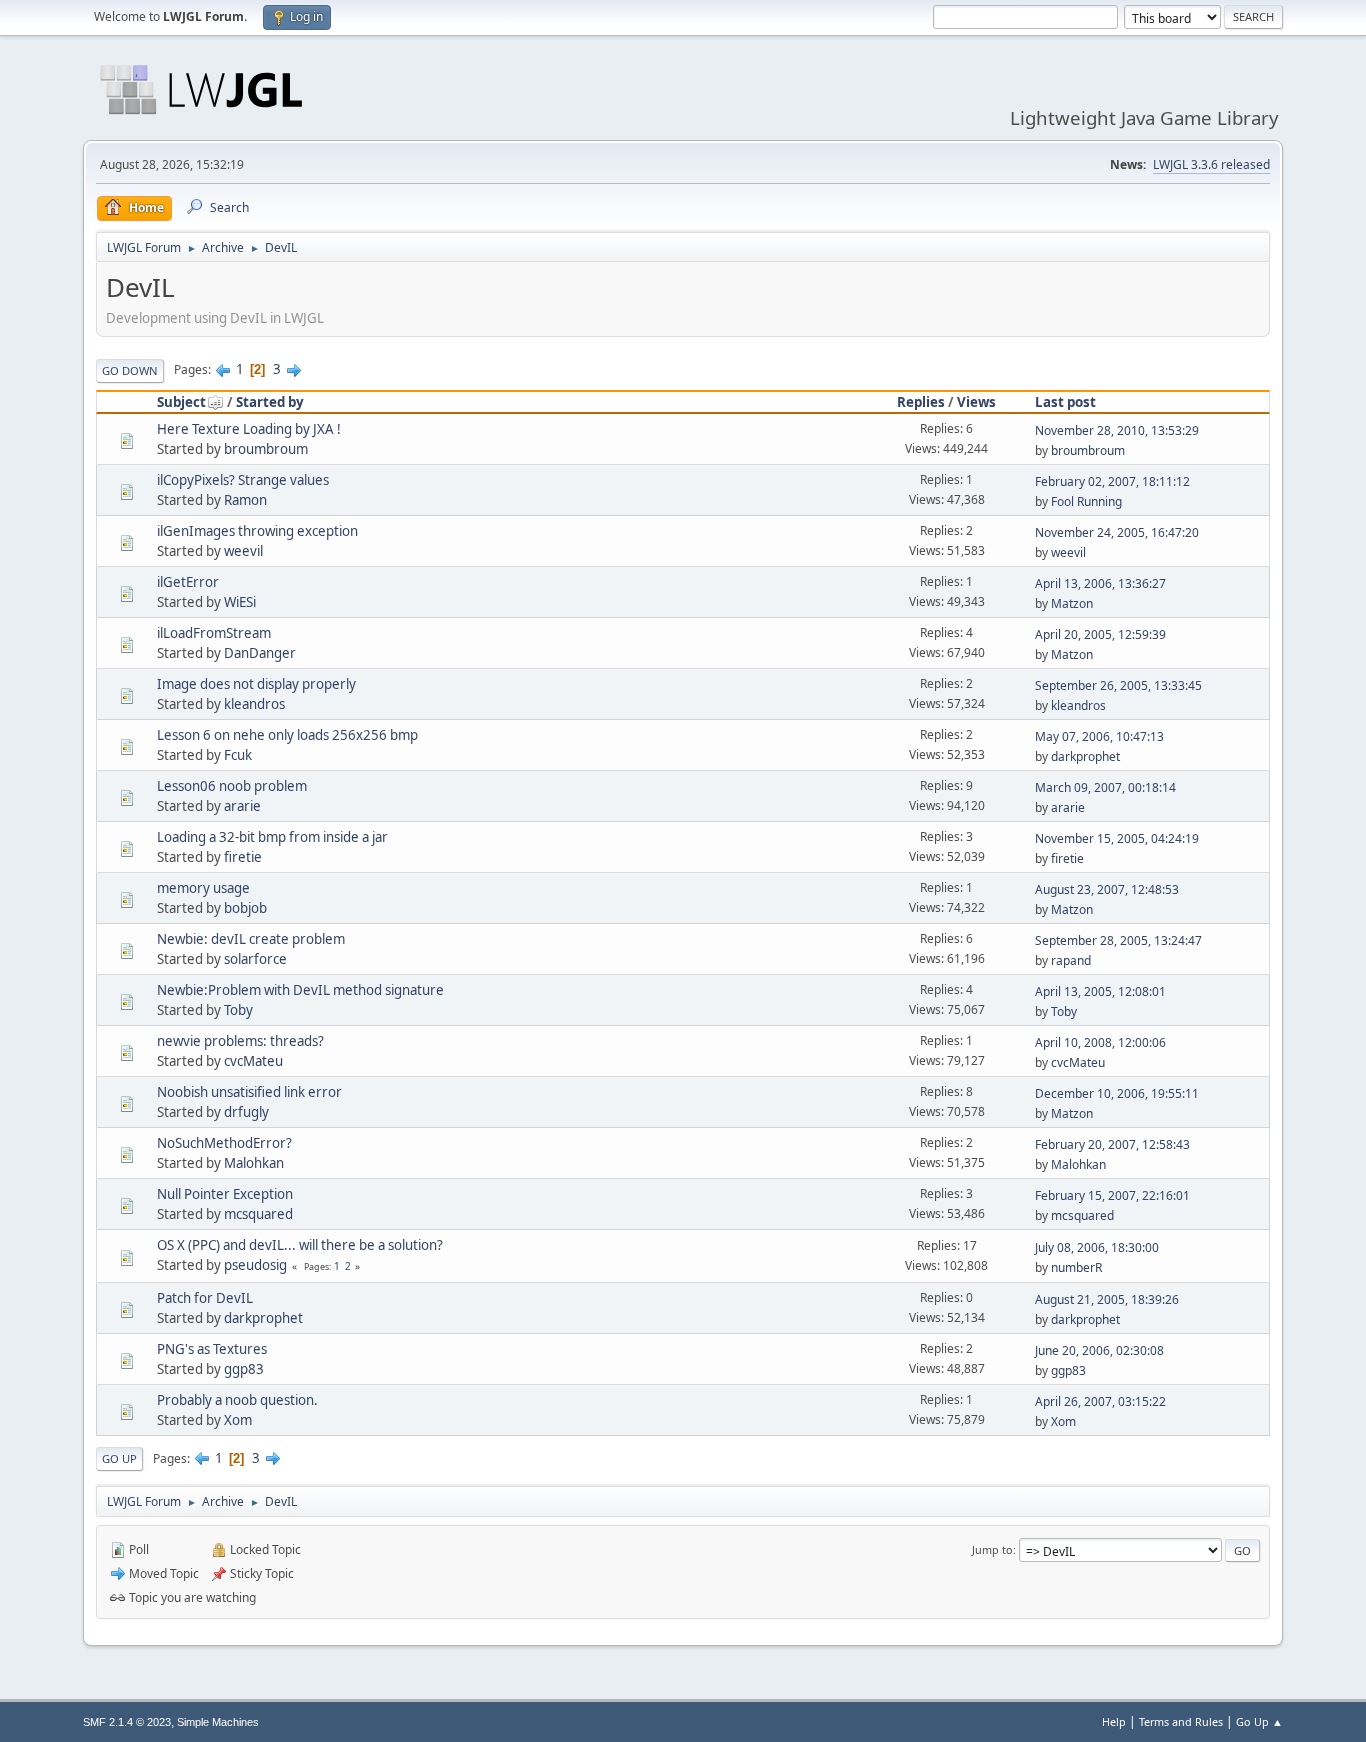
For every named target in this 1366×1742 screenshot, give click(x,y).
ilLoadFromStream (214, 633)
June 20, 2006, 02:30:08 (1099, 1350)
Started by (270, 402)
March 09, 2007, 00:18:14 (1105, 787)
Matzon (1072, 603)
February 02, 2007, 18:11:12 (1112, 481)
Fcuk (238, 755)
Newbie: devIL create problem (251, 939)
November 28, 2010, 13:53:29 (1117, 430)
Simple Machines (218, 1722)
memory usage (203, 888)
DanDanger (260, 653)
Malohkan (254, 1163)
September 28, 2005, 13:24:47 (1118, 940)
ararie (242, 806)
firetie (243, 857)
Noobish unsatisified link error (249, 1092)
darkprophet (1085, 756)
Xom (238, 1420)
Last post (1065, 402)
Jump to (992, 1549)
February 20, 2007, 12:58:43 (1112, 1144)
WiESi (240, 602)
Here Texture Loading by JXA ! (249, 429)
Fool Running (1086, 501)
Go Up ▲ (1259, 1721)
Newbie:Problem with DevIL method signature (300, 990)
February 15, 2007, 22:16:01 (1112, 1195)
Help (1114, 1721)
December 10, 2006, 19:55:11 (1117, 1093)
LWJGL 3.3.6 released (1211, 164)
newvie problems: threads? (240, 1041)
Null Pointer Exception (225, 1194)
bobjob (245, 908)
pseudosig (255, 1265)
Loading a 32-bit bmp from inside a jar (272, 837)
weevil (243, 551)
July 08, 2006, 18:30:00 (1097, 1247)
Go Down (130, 370)
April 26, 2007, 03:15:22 (1100, 1401)
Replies (921, 402)
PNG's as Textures (212, 1349)
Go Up (119, 1458)
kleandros (254, 704)
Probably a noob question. (237, 1400)
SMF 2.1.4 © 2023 (127, 1722)
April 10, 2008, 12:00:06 (1100, 1042)
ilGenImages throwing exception (257, 531)
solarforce (255, 959)
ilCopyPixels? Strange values (243, 480)
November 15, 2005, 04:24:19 (1117, 838)
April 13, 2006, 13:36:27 (1100, 583)
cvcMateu (253, 1061)
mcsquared (258, 1214)
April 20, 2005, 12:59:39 (1100, 634)
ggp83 (244, 1369)
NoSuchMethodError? (224, 1143)
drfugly (246, 1112)
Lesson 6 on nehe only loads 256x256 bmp (287, 735)
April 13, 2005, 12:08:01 (1100, 991)
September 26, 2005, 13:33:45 (1118, 685)
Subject (181, 402)
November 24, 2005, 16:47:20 (1117, 532)
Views (976, 402)
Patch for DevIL (205, 1298)
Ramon (245, 500)
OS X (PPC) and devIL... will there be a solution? (300, 1245)
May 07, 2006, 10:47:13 (1099, 736)
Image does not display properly (256, 684)
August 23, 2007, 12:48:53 (1107, 889)
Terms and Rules (1181, 1721)
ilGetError (188, 582)
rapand (1071, 960)
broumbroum (266, 449)
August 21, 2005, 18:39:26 (1107, 1299)
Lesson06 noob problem (232, 786)
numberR (1076, 1267)
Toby (238, 1010)
